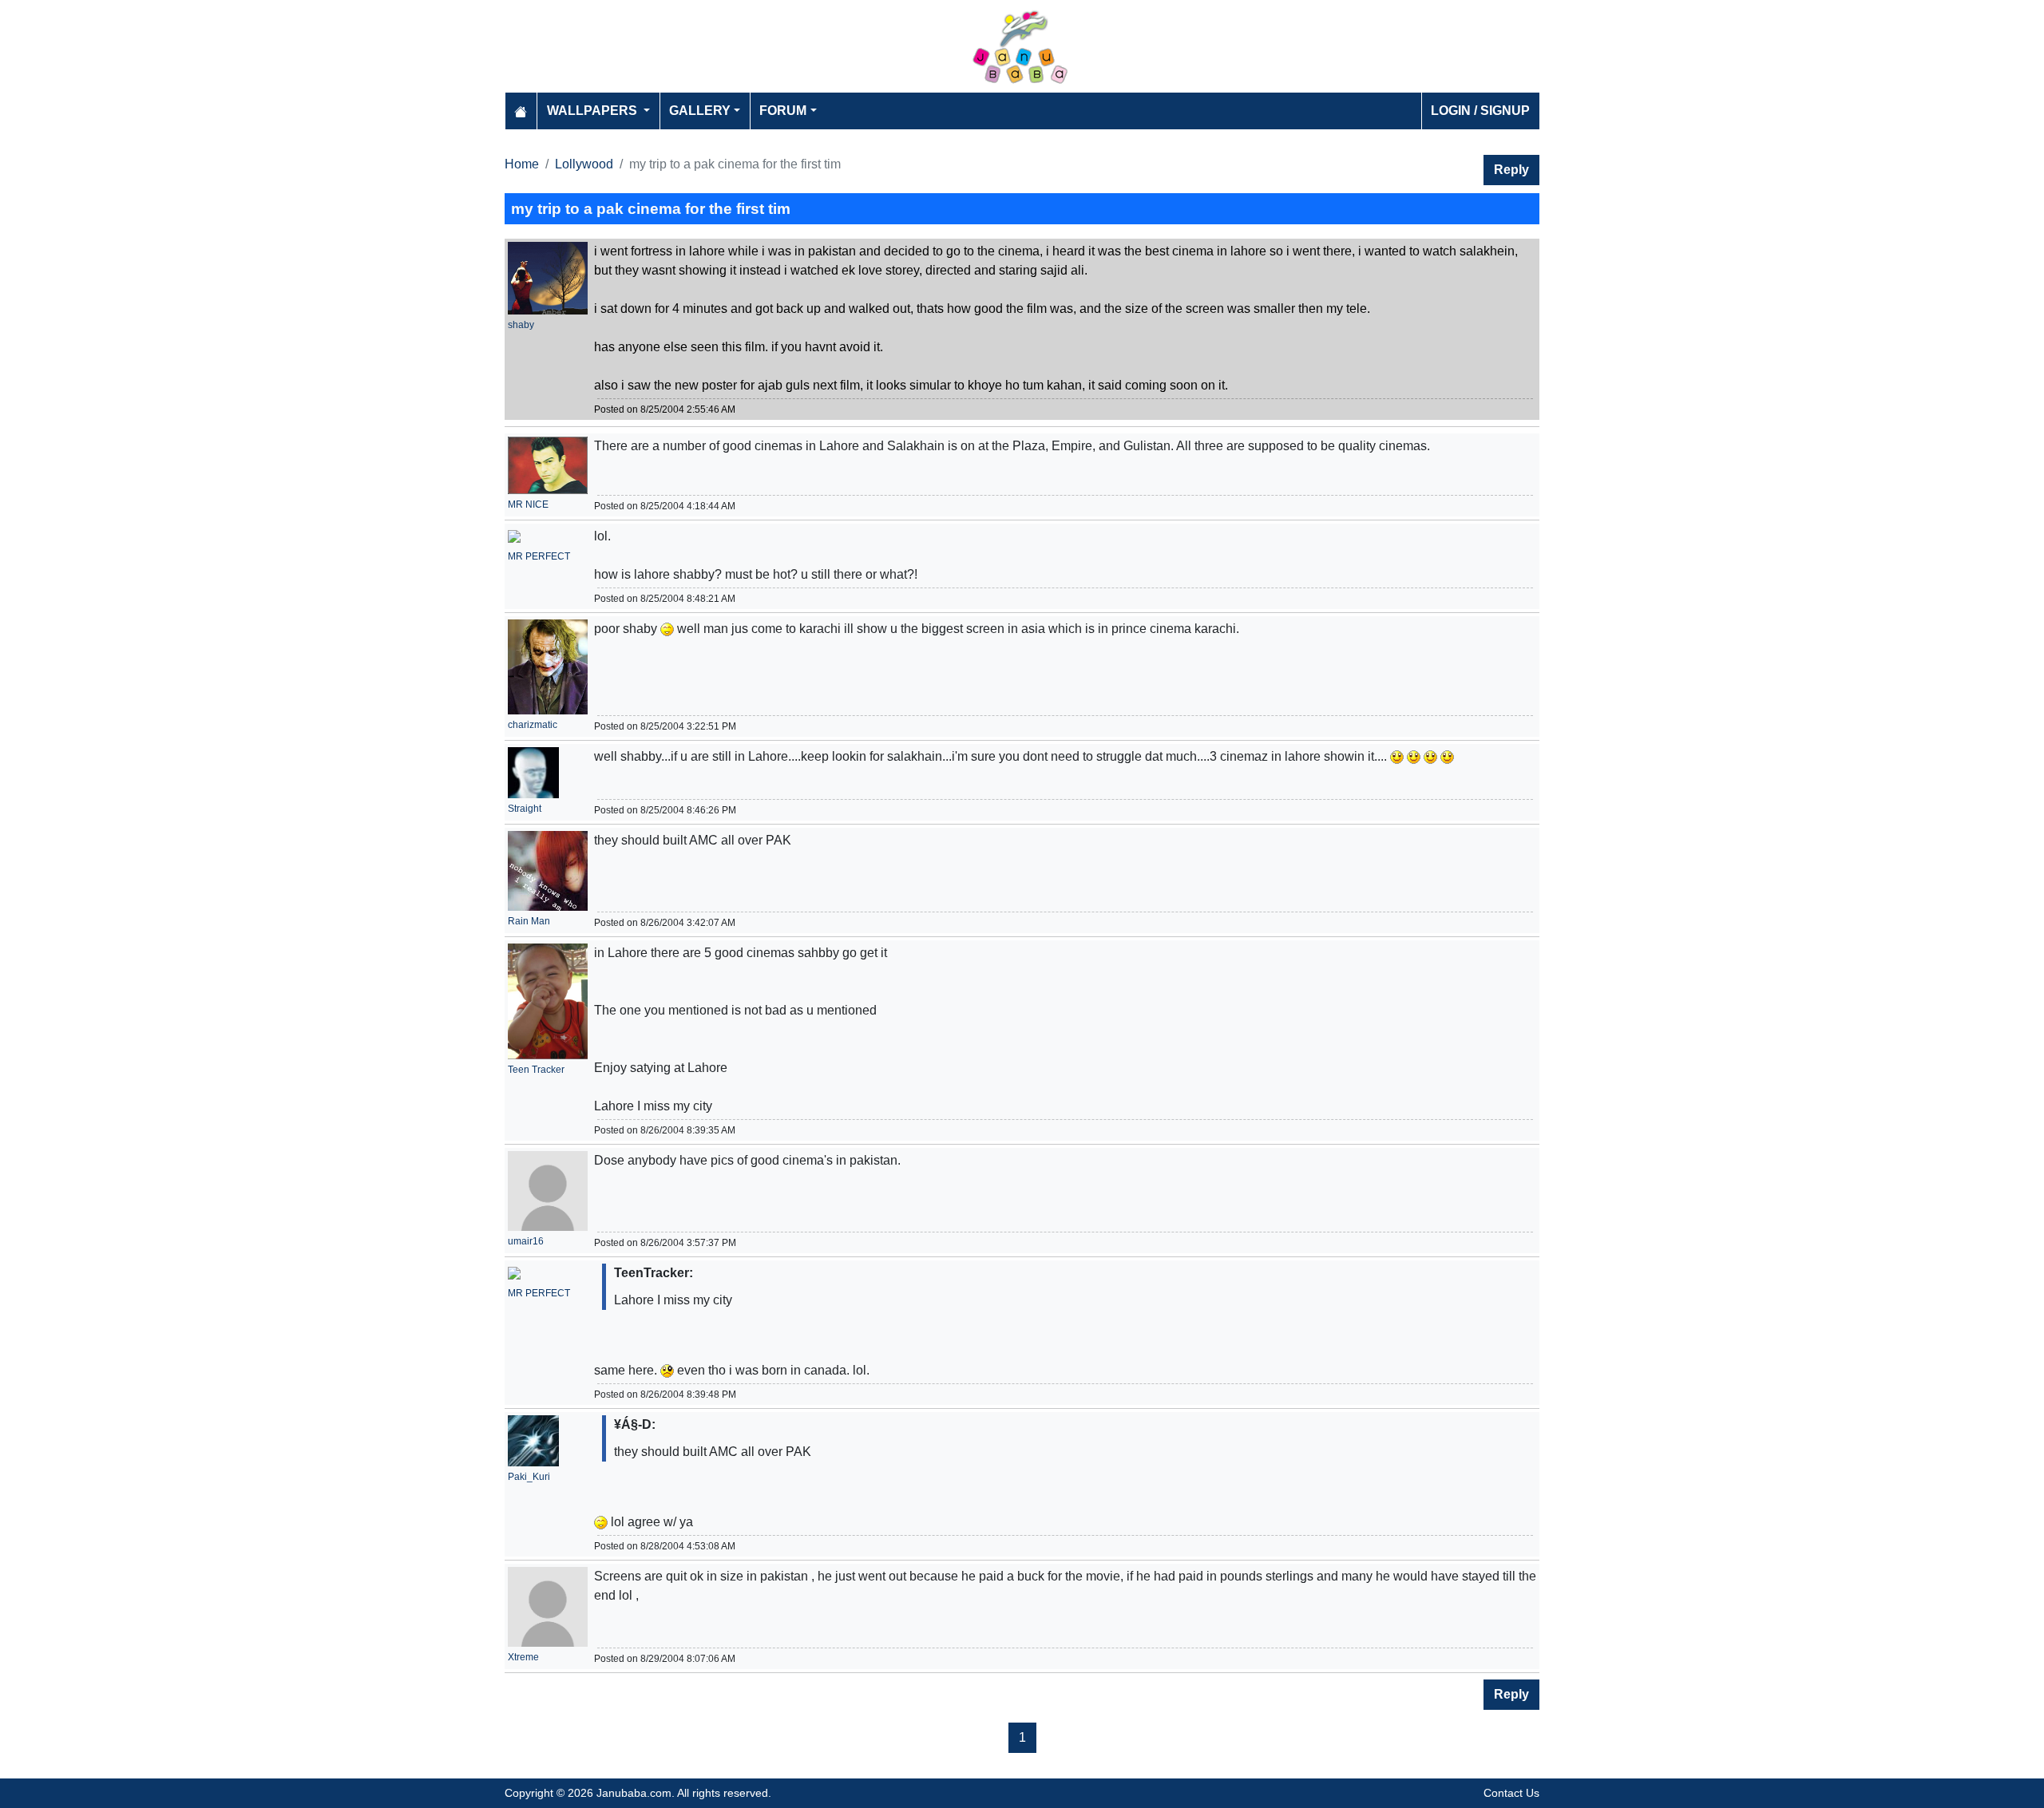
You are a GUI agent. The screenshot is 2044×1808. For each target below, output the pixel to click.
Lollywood (584, 164)
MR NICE (528, 504)
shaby (521, 325)
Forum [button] (783, 111)
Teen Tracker (536, 1070)
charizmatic (533, 725)
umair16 (526, 1241)
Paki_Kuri (529, 1477)
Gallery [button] (700, 111)
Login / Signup (1480, 111)
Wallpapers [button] (594, 111)
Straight (525, 809)
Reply (1511, 170)
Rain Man (529, 921)
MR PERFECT (539, 556)
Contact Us (1511, 1793)
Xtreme (523, 1657)
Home (522, 164)
